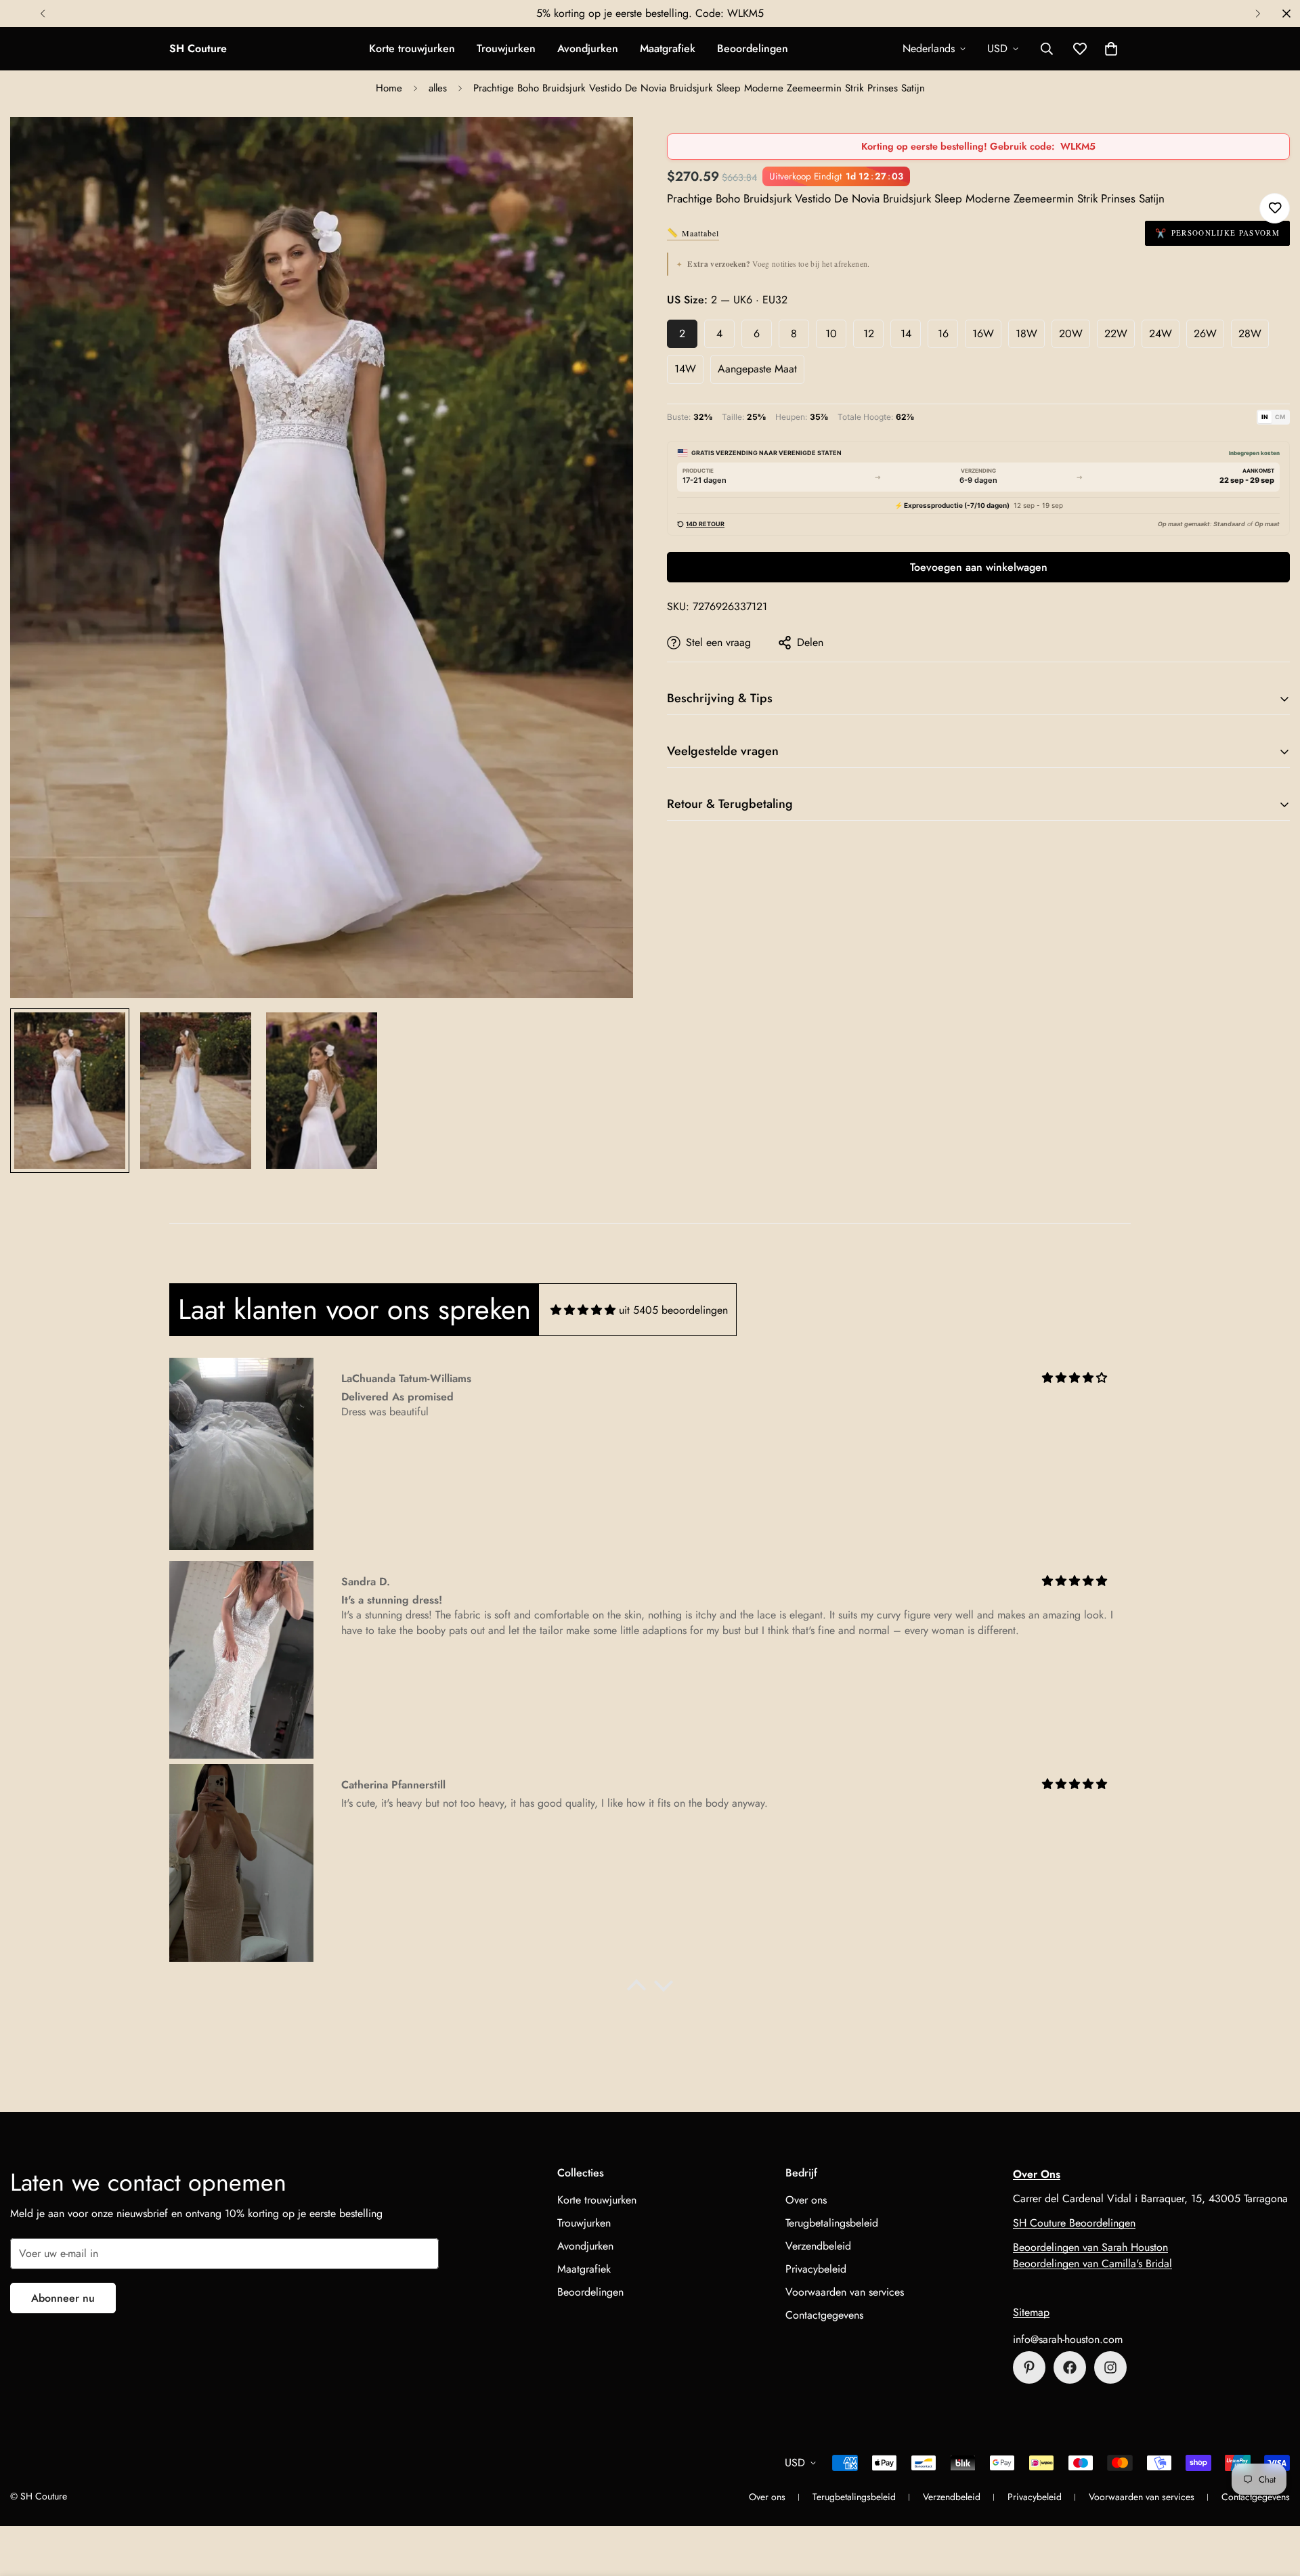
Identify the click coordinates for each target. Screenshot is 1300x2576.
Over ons (806, 2200)
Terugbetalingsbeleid (832, 2223)
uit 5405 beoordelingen (673, 1310)
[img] (583, 1310)
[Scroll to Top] (1274, 2502)
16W (983, 334)
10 (831, 334)
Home (389, 88)
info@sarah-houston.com (1068, 2339)
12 (869, 334)
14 (906, 334)
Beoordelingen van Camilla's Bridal (1092, 2263)
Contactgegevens (824, 2315)
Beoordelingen (753, 48)
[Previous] (42, 14)
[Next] (1258, 14)
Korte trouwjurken (412, 48)
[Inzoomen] (604, 146)
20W (1071, 334)
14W (685, 369)
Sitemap (1031, 2312)
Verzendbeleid (818, 2246)
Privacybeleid (816, 2269)
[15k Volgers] (1070, 2367)
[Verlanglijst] (1275, 208)
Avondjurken (588, 48)
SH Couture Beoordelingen (1074, 2223)
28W (1250, 334)
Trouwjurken (506, 48)
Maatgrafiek (668, 48)
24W (1161, 334)
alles (438, 88)
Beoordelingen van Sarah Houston (1090, 2247)
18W (1026, 334)
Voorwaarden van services (845, 2292)
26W (1205, 334)
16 (943, 334)
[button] (1111, 49)
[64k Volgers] (1110, 2367)
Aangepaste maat (757, 369)
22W (1116, 334)
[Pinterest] (1029, 2367)
